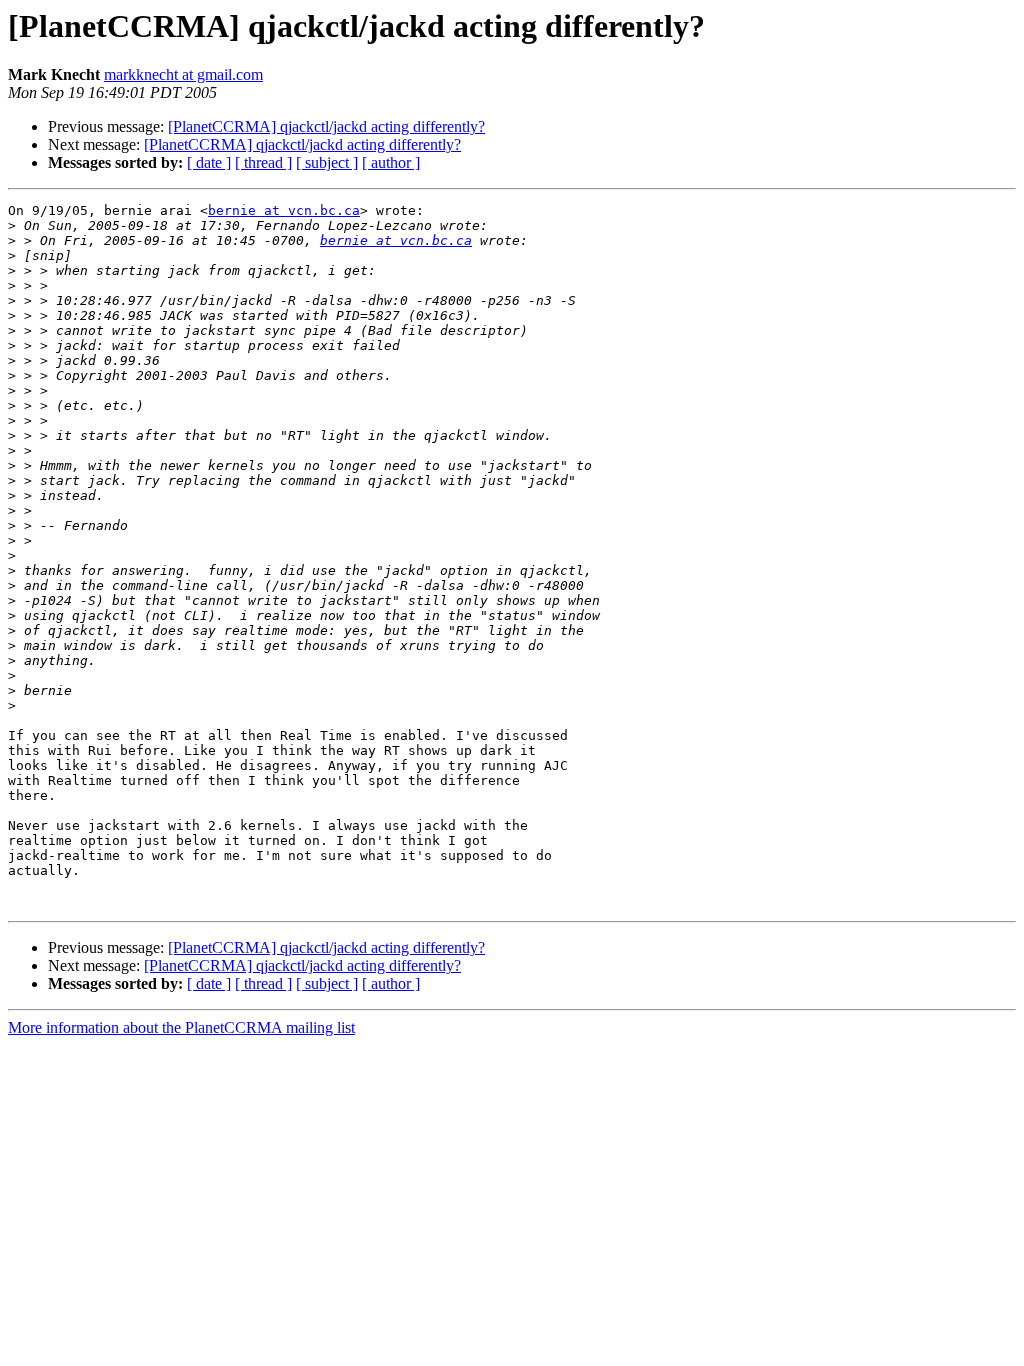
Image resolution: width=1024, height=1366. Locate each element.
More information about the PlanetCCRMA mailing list (181, 1027)
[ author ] (391, 162)
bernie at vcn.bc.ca (284, 210)
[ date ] (209, 162)
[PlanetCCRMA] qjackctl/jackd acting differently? (326, 126)
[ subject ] (327, 162)
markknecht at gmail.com (183, 74)
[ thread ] (263, 162)
